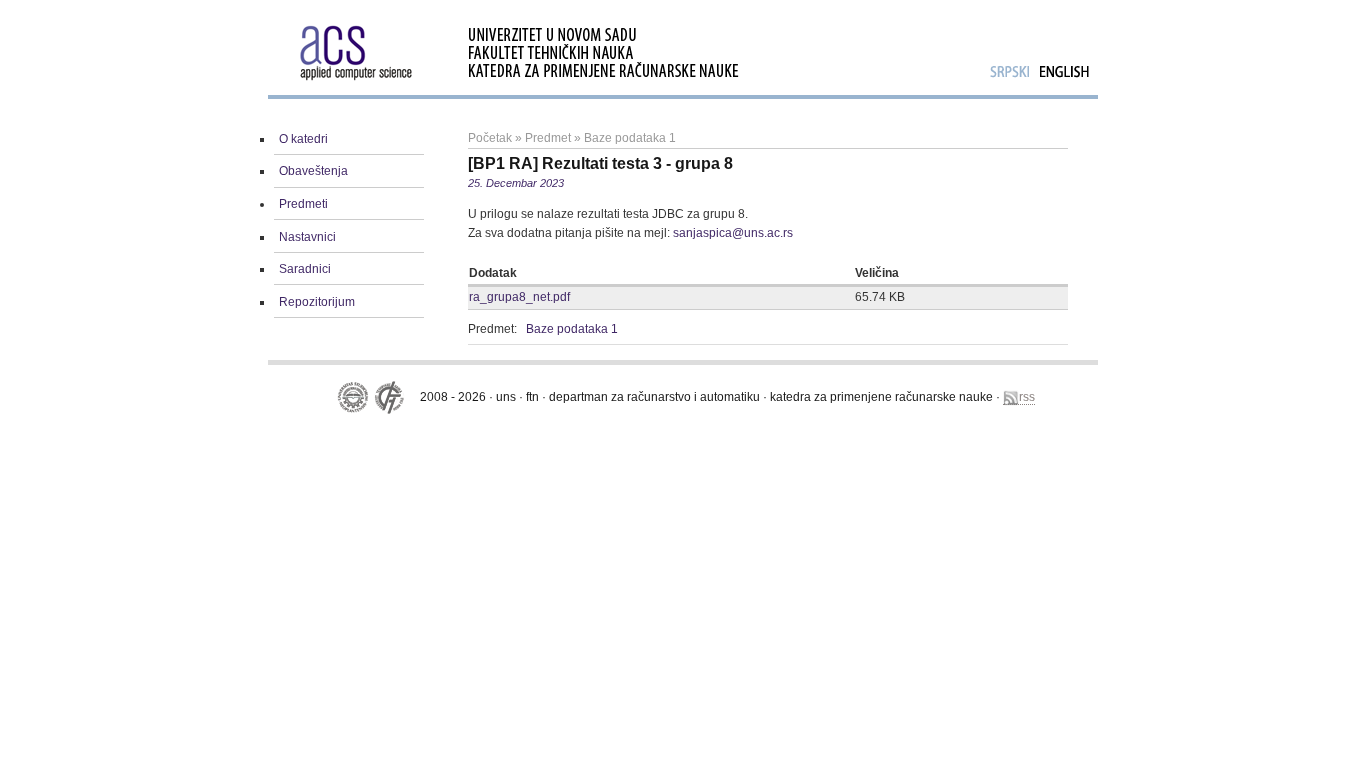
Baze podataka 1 (630, 138)
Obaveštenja (313, 171)
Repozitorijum (317, 302)
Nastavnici (307, 237)
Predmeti (303, 204)
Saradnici (305, 269)
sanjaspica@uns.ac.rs (733, 233)
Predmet (548, 138)
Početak (490, 138)
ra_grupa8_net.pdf (519, 297)
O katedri (303, 139)
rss (1027, 397)
